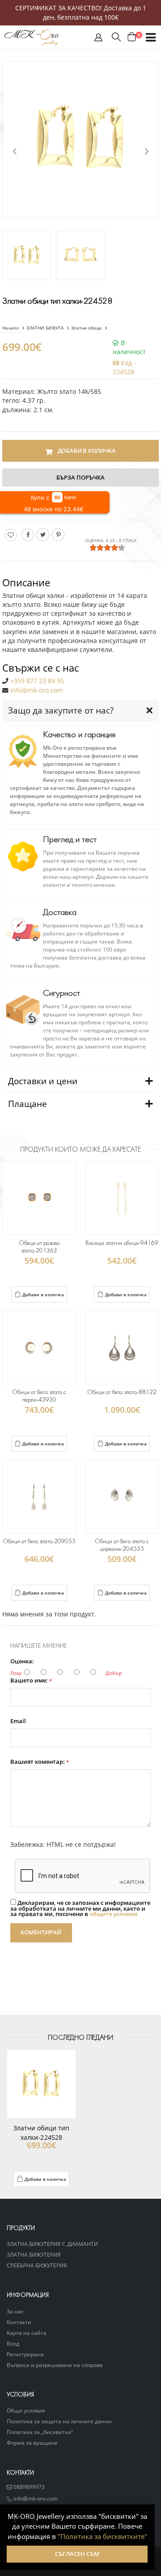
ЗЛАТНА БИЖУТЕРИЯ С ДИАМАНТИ (52, 2244)
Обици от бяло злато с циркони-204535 (122, 1545)
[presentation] (15, 151)
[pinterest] (58, 535)
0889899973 (28, 2487)
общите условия (113, 1914)
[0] (132, 37)
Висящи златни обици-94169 (122, 1243)
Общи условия (26, 2410)
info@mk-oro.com (37, 690)
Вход (13, 2343)
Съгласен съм (77, 2554)
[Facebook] (28, 535)
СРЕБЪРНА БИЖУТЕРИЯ (37, 2265)
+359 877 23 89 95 (37, 681)
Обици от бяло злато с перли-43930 (39, 1396)
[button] (98, 39)
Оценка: (22, 1662)
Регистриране (25, 2354)
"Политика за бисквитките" (102, 2536)
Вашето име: (31, 1681)
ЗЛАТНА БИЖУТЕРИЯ (34, 2255)
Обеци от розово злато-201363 (39, 1247)
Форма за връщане (32, 2442)
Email (18, 1722)
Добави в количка (43, 1294)
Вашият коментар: (40, 1762)
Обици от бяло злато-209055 (39, 1541)
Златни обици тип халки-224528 (41, 2133)
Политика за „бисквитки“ (40, 2432)
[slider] (107, 547)
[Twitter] (43, 535)
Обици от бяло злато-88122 (122, 1392)
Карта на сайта (27, 2333)
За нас (15, 2311)
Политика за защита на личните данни (59, 2421)
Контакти (19, 2322)
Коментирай (41, 1932)
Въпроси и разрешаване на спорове (55, 2365)
